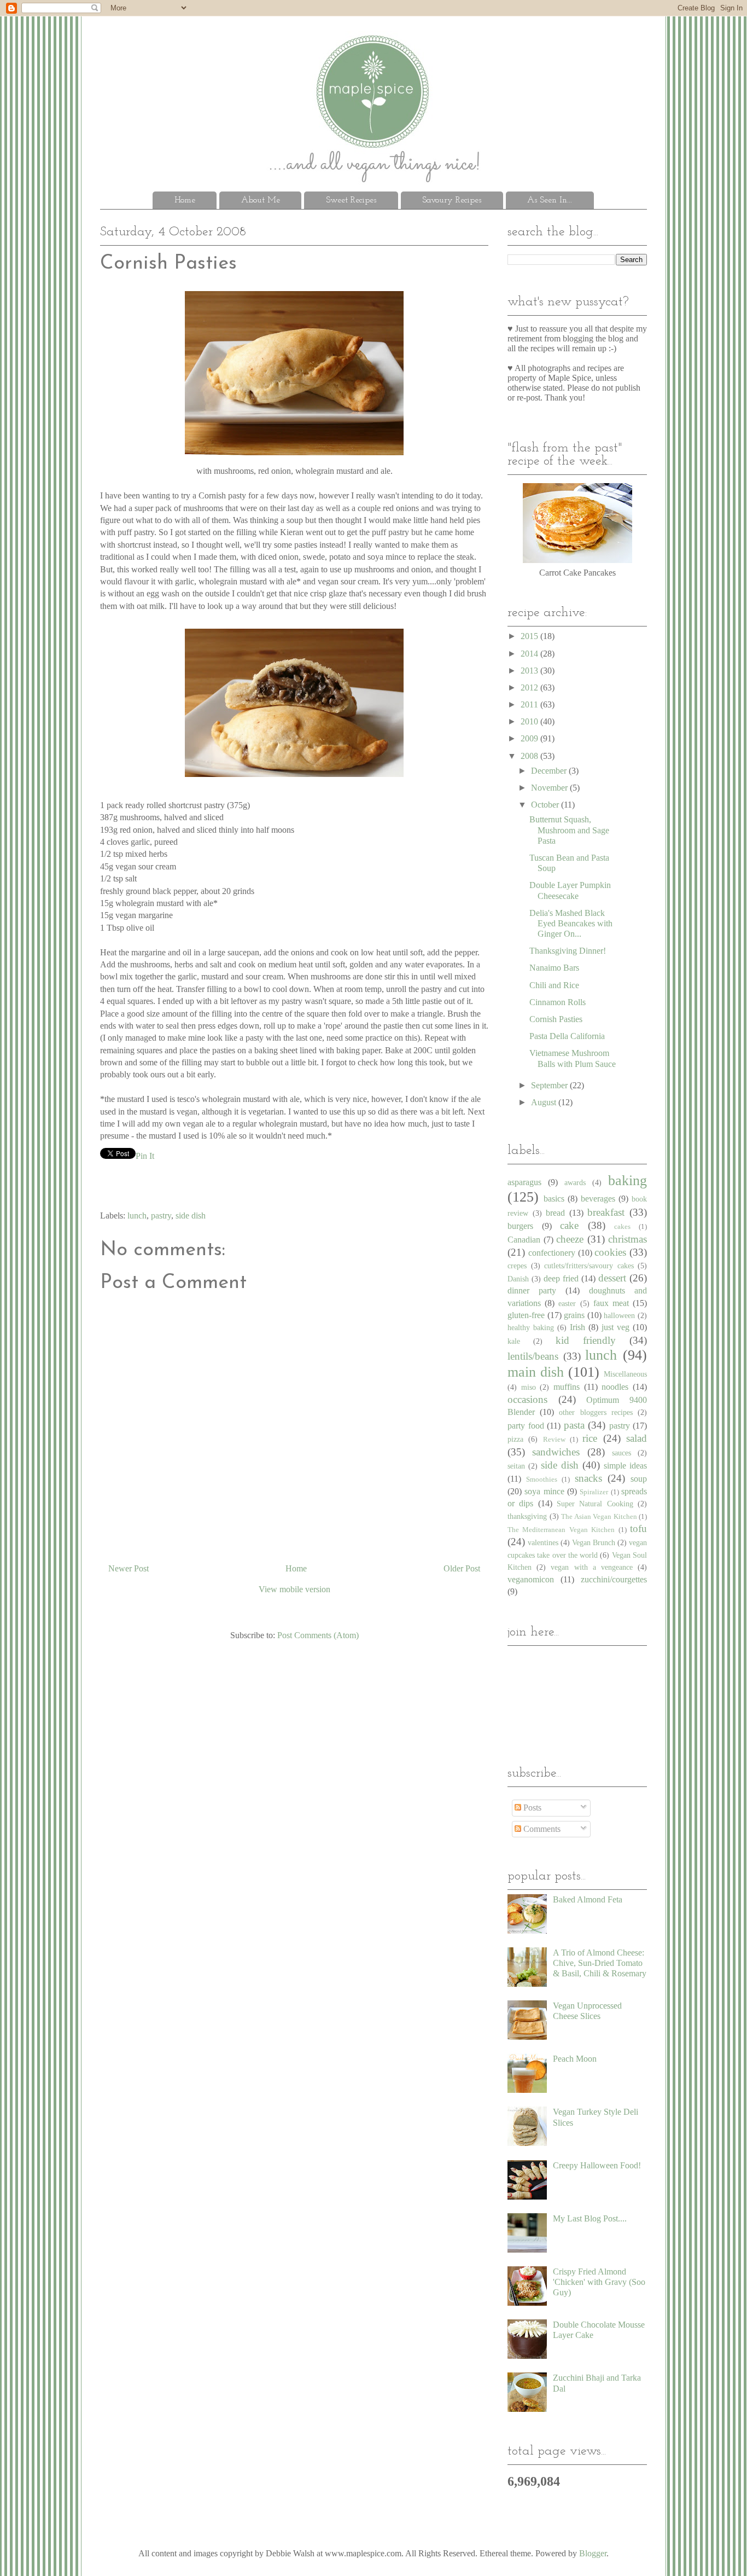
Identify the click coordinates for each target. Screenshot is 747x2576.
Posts (531, 1808)
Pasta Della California (567, 1036)
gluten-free (526, 1315)
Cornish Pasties (556, 1019)
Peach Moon (575, 2059)
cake (569, 1225)
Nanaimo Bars (554, 968)
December (550, 771)
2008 (530, 756)
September (550, 1085)
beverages (598, 1199)
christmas (628, 1239)
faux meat (611, 1303)
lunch (137, 1216)
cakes (622, 1227)
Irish (577, 1327)
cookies (610, 1252)
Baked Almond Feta (588, 1899)
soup (639, 1479)
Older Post (462, 1568)
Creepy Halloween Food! (597, 2165)
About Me (261, 200)
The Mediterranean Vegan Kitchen (561, 1530)
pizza (515, 1439)
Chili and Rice (554, 985)
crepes (517, 1266)
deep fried (561, 1278)
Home (185, 200)
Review (554, 1440)
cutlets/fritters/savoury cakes (589, 1266)
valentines (543, 1542)
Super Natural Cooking (595, 1504)
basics (554, 1199)
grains (574, 1315)
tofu (638, 1528)
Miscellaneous (625, 1374)
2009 (530, 738)
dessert (612, 1278)
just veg (615, 1327)
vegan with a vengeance (592, 1567)
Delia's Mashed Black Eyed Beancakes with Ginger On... (571, 923)
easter (567, 1303)
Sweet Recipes (351, 200)
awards (575, 1182)
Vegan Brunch (594, 1542)
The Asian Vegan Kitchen (599, 1517)
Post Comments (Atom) (318, 1635)
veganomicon (531, 1579)
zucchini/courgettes (614, 1579)
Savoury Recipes (452, 200)
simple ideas (625, 1466)
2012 (530, 687)
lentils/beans (533, 1356)
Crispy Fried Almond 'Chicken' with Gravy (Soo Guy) (599, 2282)
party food (526, 1426)
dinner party (532, 1290)
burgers (520, 1226)
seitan (516, 1466)
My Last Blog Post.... (590, 2218)
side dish (191, 1216)
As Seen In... (550, 200)
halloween (619, 1315)
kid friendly (586, 1340)
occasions (527, 1399)
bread (555, 1213)
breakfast (606, 1212)
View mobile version (294, 1589)
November (550, 788)
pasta (574, 1425)
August (545, 1102)
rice (590, 1438)
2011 (530, 704)
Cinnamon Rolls (558, 1002)
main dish (536, 1372)
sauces (621, 1453)
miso (529, 1387)
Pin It (145, 1156)
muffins (567, 1387)
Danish (518, 1279)
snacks (588, 1478)
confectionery (552, 1253)
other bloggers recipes (596, 1412)
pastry (161, 1216)
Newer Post (129, 1568)
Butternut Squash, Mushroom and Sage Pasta (569, 830)
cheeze (570, 1239)
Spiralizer (594, 1492)
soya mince (544, 1491)
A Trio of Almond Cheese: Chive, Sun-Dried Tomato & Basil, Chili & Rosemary (600, 1963)
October (546, 805)
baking (628, 1180)
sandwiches (556, 1452)
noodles (615, 1387)
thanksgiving (527, 1516)
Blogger (593, 2553)
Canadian (524, 1240)
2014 (530, 654)
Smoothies (542, 1480)
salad (637, 1438)
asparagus (524, 1182)
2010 (530, 721)
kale (514, 1341)
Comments (541, 1829)
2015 (530, 636)
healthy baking (531, 1327)
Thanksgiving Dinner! (568, 951)
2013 (530, 671)
